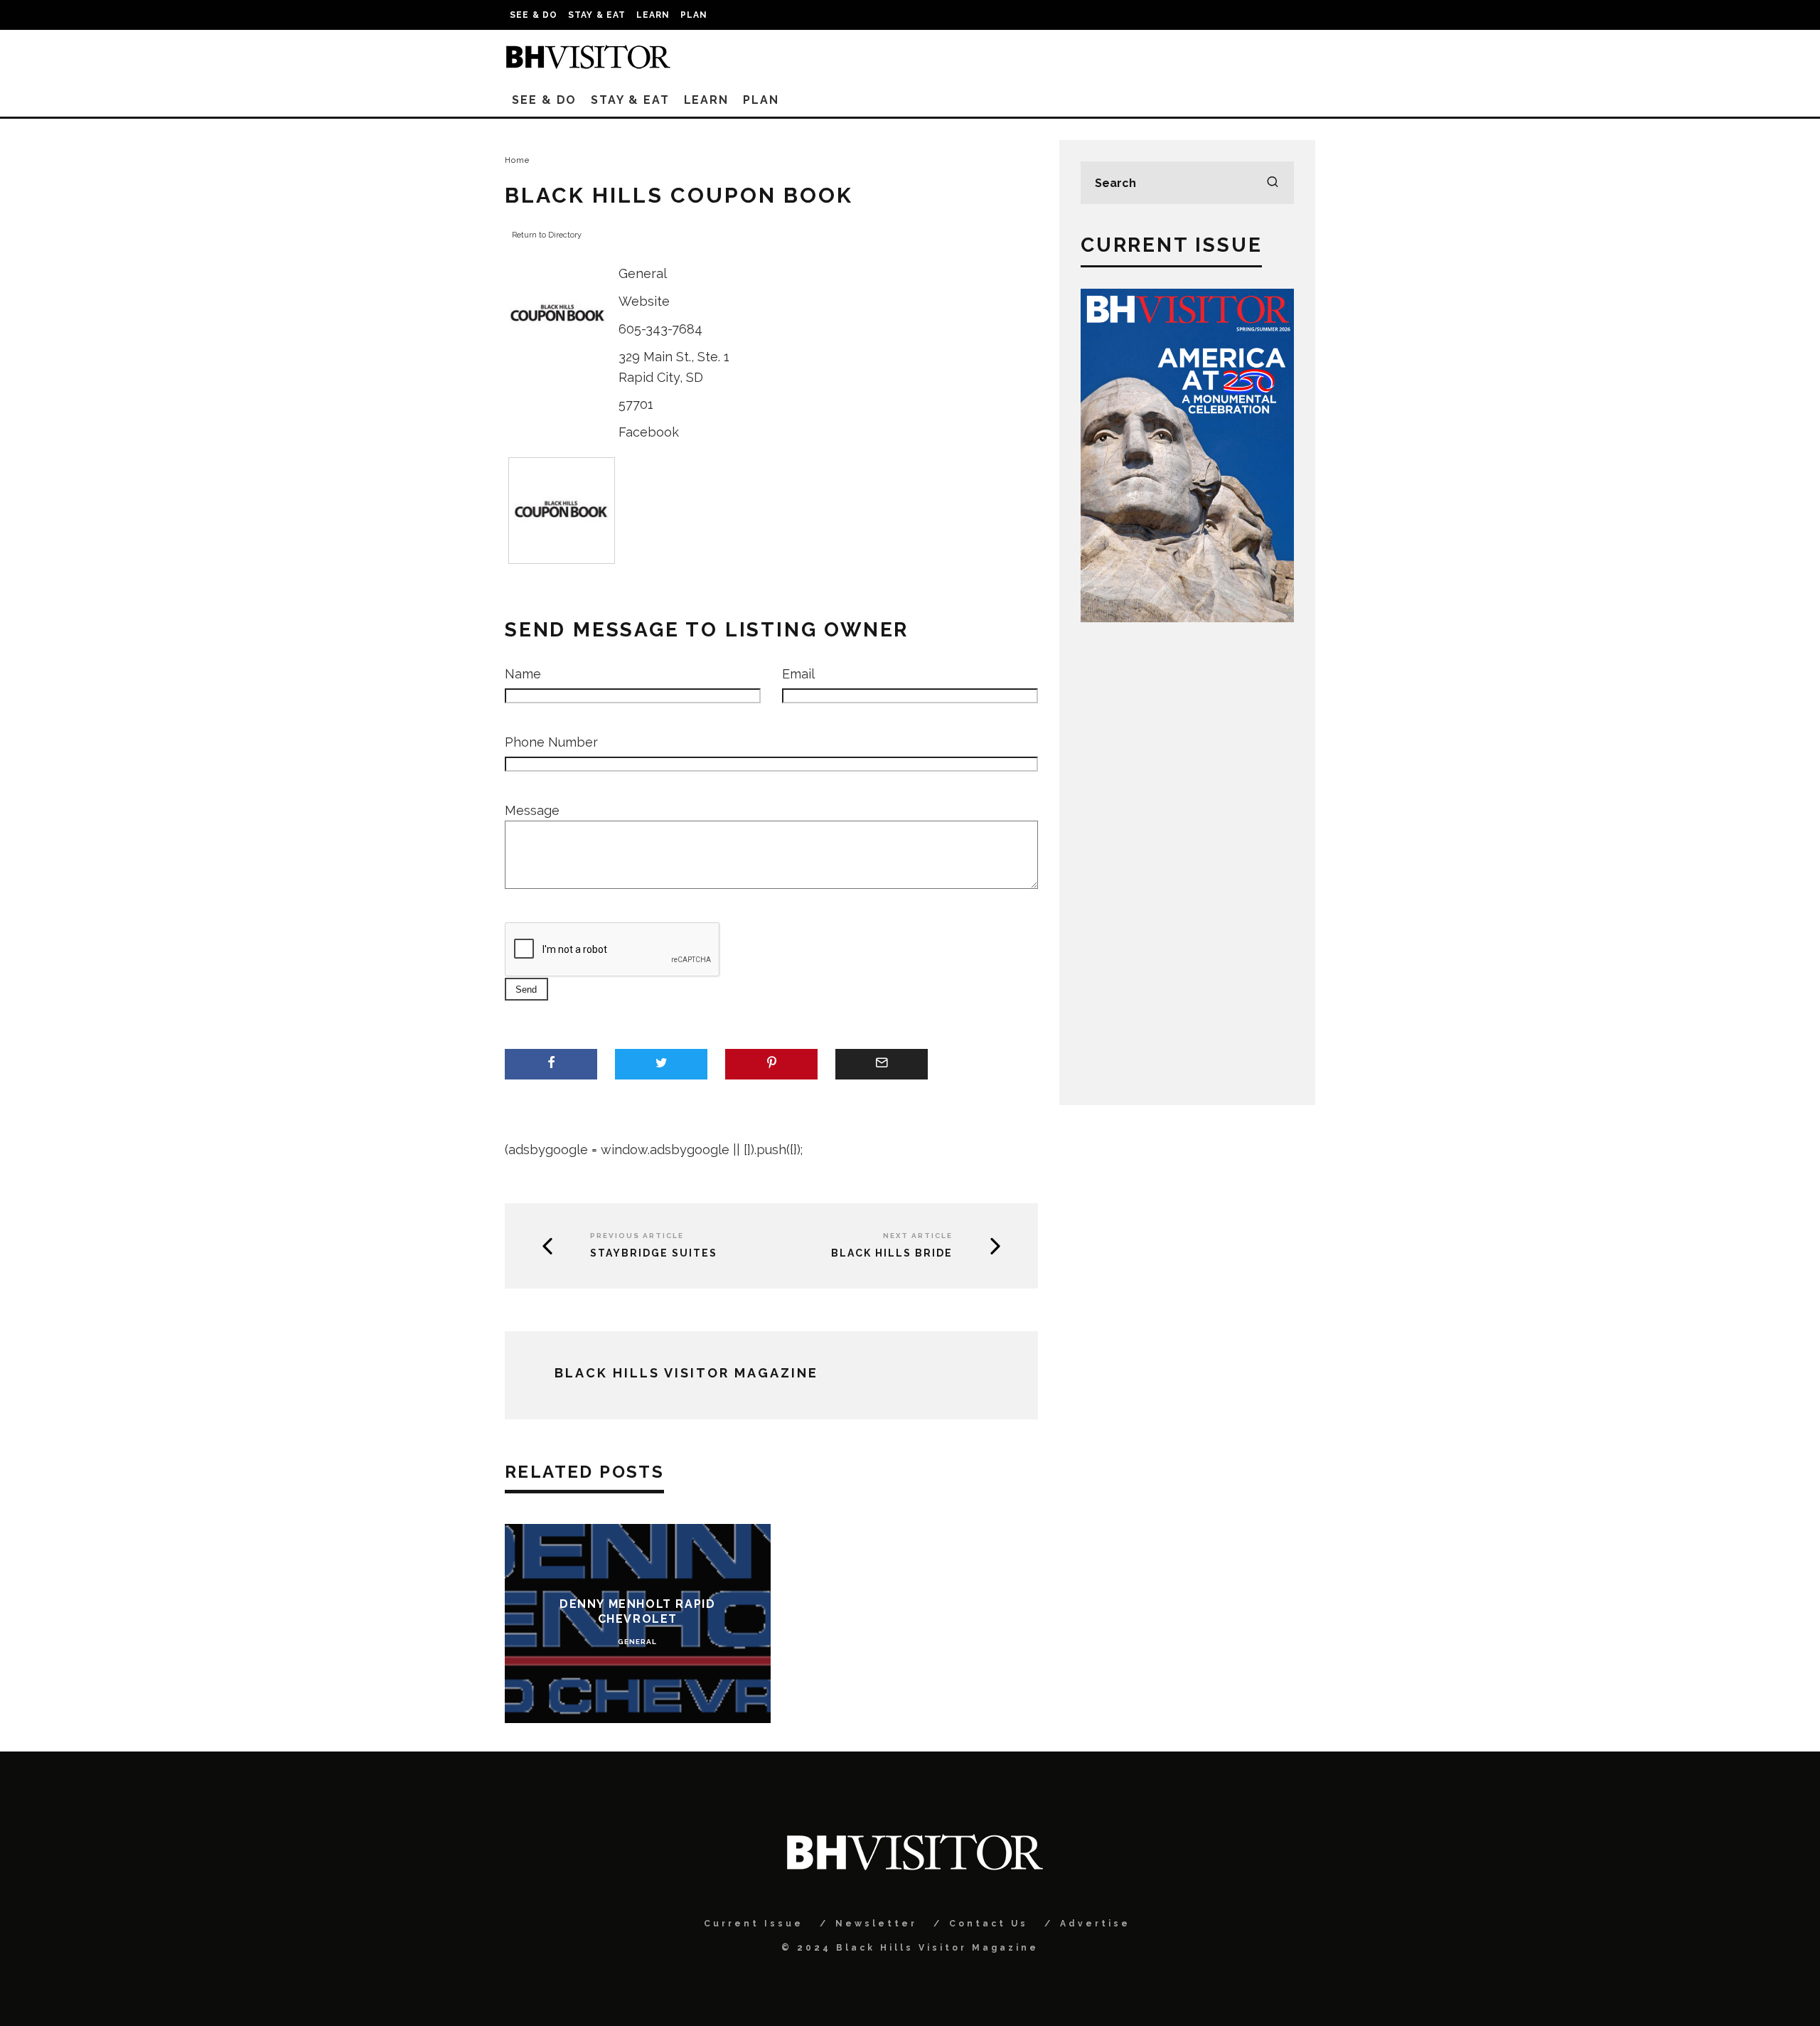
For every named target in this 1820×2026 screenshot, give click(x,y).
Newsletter (876, 1924)
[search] (1273, 183)
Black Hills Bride (892, 1253)
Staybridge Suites (654, 1253)
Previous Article (637, 1236)
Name (523, 674)
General (643, 273)
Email (798, 674)
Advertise (1095, 1924)
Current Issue (754, 1924)
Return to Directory (547, 235)
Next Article (918, 1236)
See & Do (534, 15)
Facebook (649, 432)
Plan (694, 15)
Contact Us (989, 1924)
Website (644, 301)
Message (532, 810)
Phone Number (551, 742)
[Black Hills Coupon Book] (558, 363)
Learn (653, 15)
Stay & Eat (597, 15)
